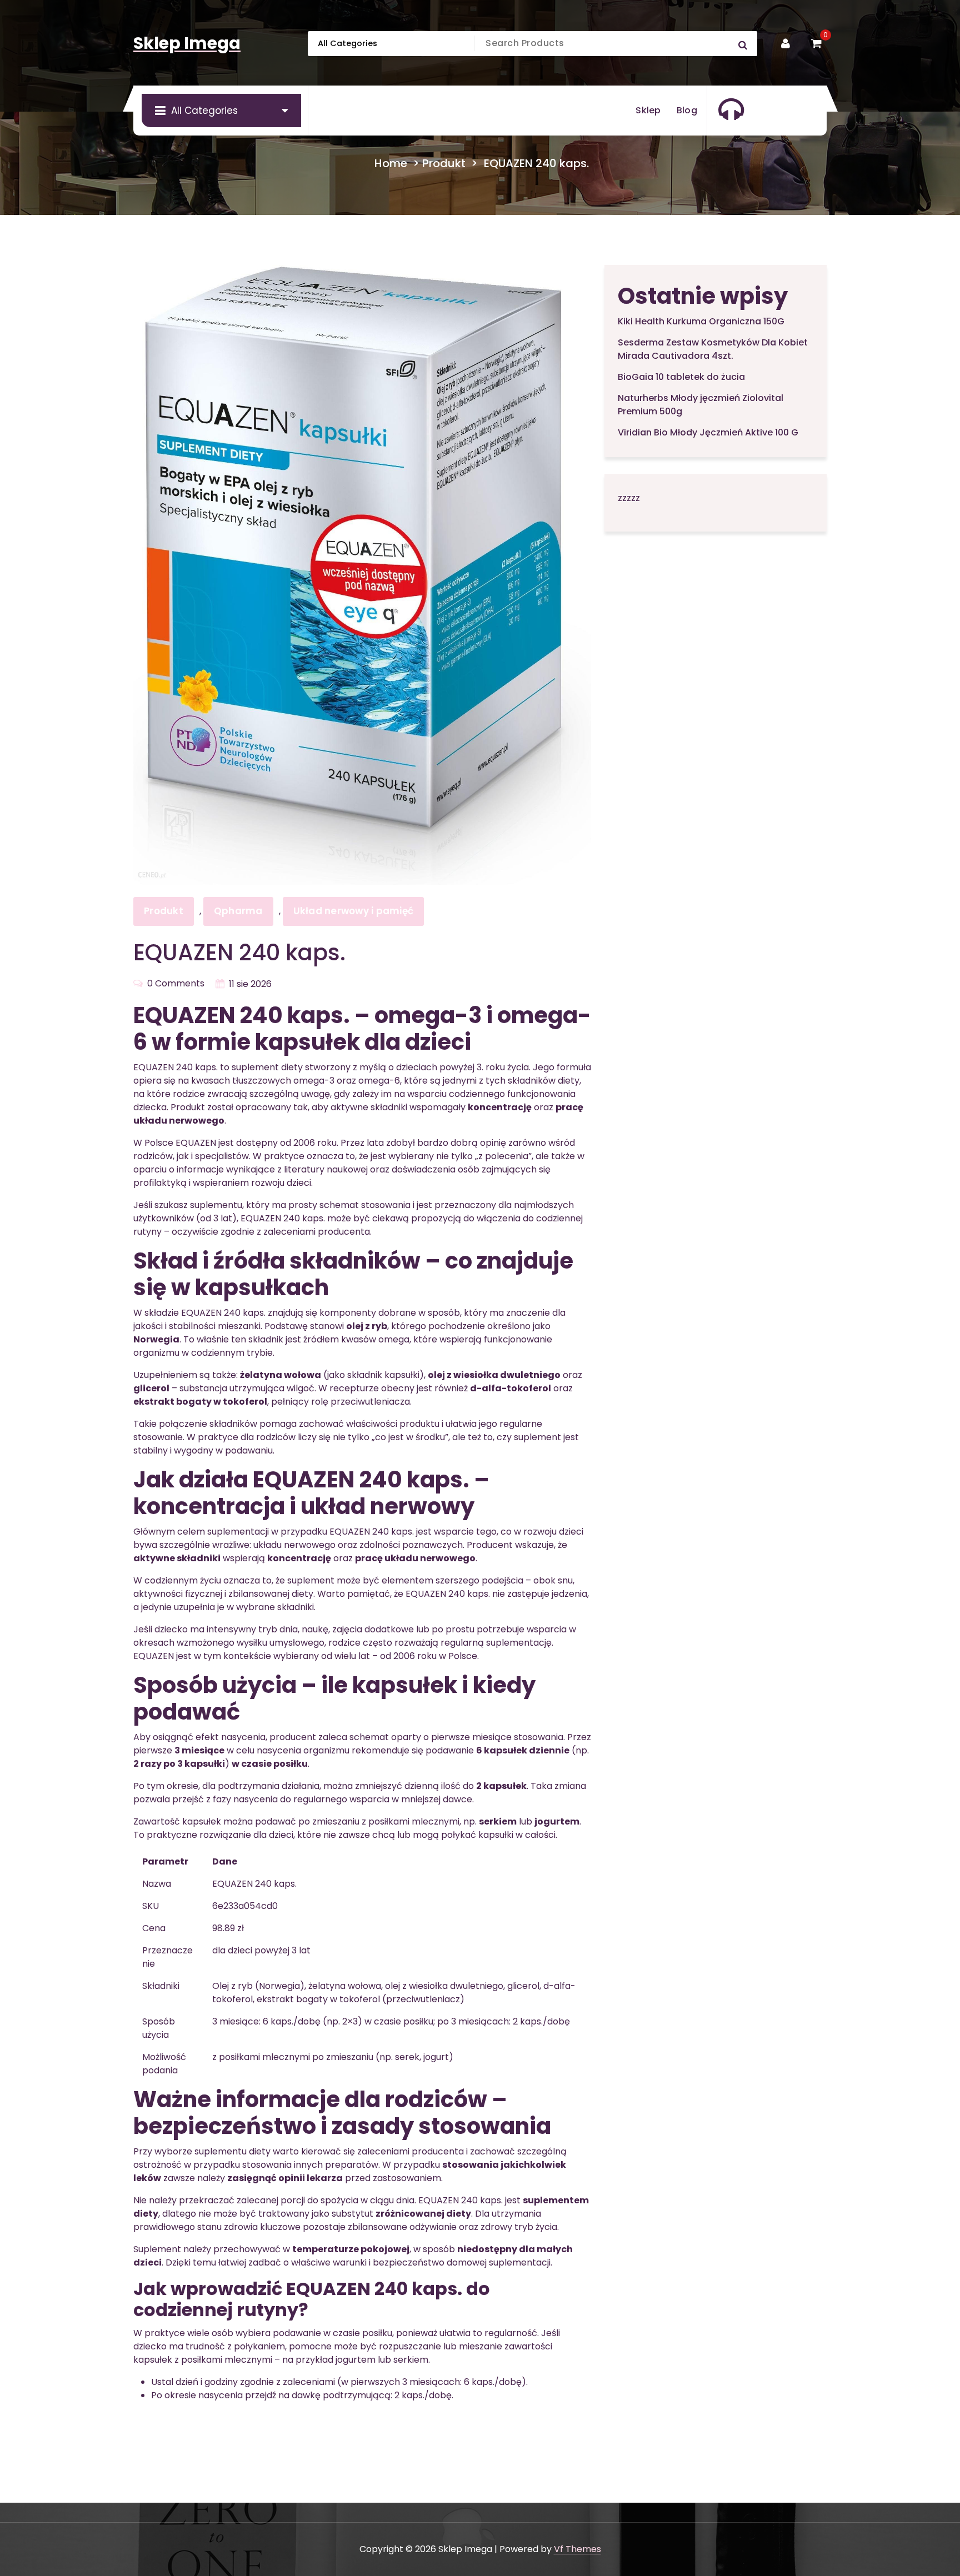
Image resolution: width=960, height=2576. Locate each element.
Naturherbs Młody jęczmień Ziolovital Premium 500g (701, 405)
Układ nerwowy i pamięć (354, 911)
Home (391, 163)
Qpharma (238, 911)
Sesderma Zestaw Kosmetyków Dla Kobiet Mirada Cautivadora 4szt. (713, 349)
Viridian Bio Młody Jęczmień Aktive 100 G (708, 432)
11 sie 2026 (250, 984)
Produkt (444, 163)
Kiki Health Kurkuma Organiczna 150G (701, 321)
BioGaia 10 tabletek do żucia (681, 377)
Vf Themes (577, 2549)
